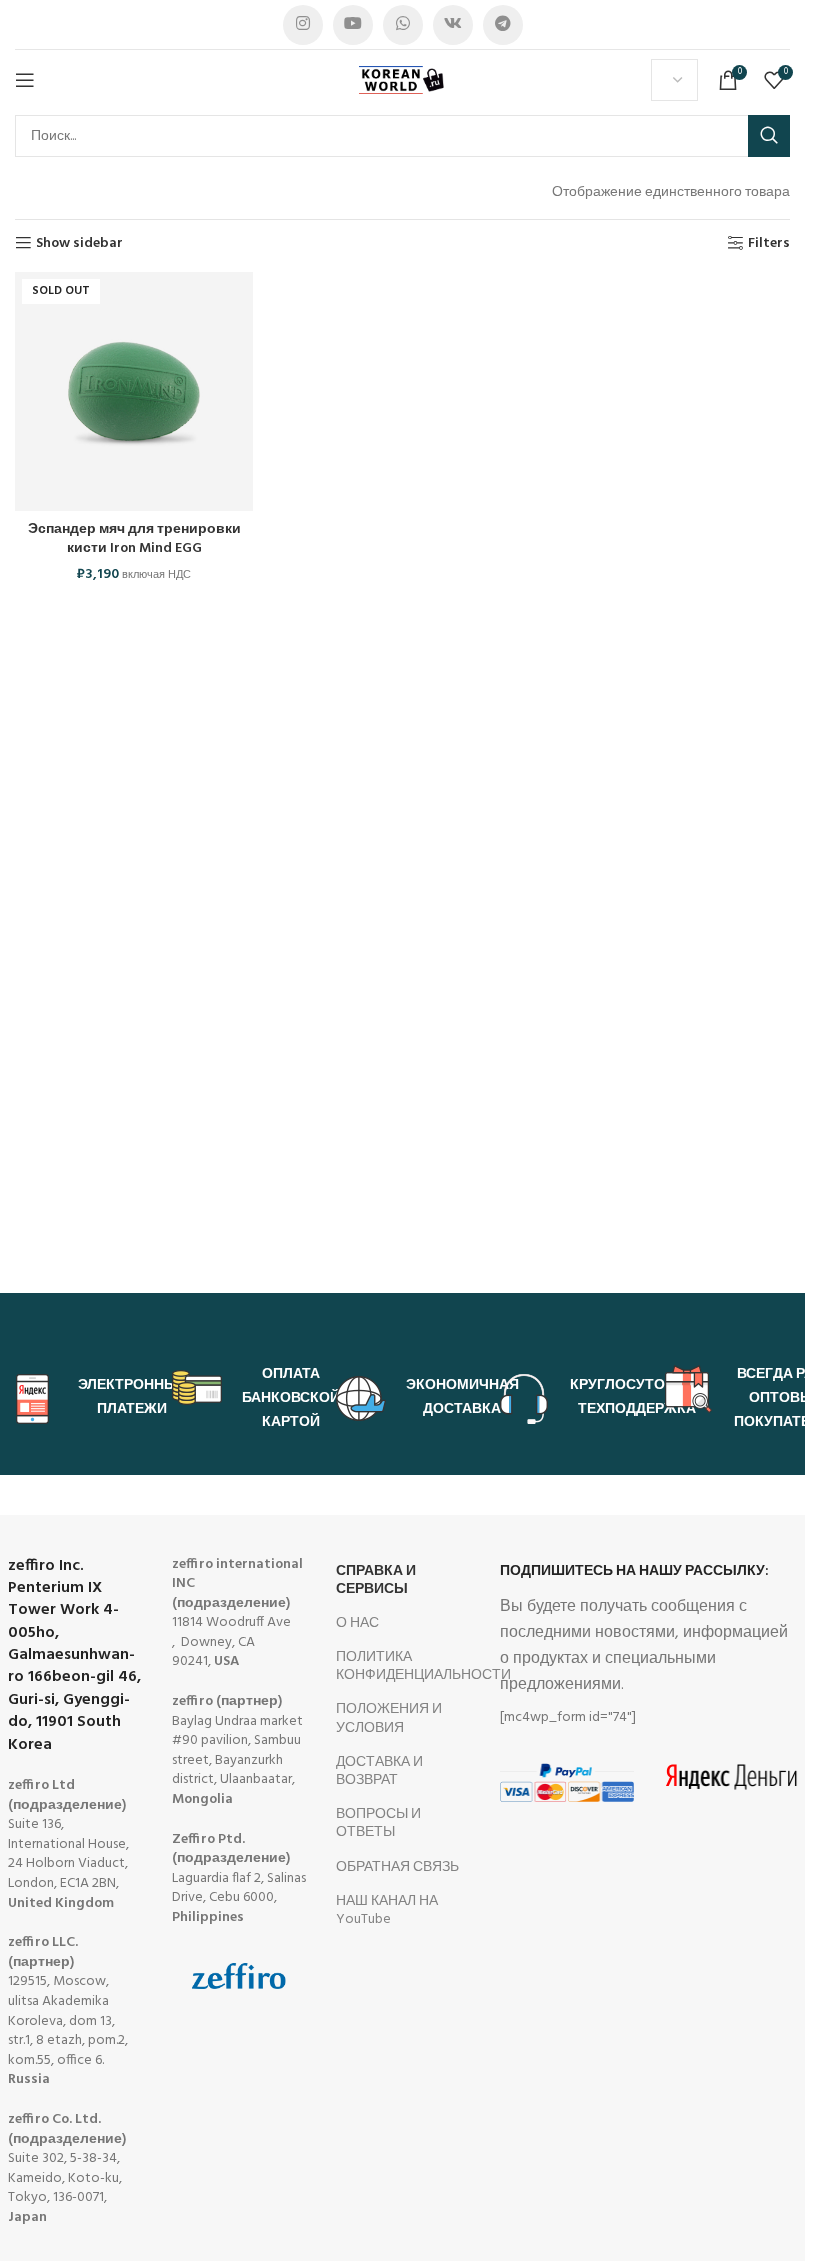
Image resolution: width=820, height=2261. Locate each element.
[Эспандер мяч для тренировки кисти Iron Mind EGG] (134, 391)
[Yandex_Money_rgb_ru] (731, 1777)
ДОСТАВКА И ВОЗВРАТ (379, 1771)
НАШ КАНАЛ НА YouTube (387, 1910)
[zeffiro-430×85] (239, 1976)
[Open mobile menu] (25, 80)
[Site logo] (403, 80)
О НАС (357, 1623)
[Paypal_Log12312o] (567, 1781)
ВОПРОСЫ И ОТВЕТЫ (378, 1823)
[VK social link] (453, 25)
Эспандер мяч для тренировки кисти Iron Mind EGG (134, 539)
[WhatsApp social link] (403, 25)
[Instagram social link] (303, 25)
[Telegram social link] (503, 25)
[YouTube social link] (353, 25)
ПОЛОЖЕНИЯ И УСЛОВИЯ (389, 1718)
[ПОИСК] (769, 136)
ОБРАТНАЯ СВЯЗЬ (397, 1867)
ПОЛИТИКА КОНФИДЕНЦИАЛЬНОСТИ (403, 1666)
